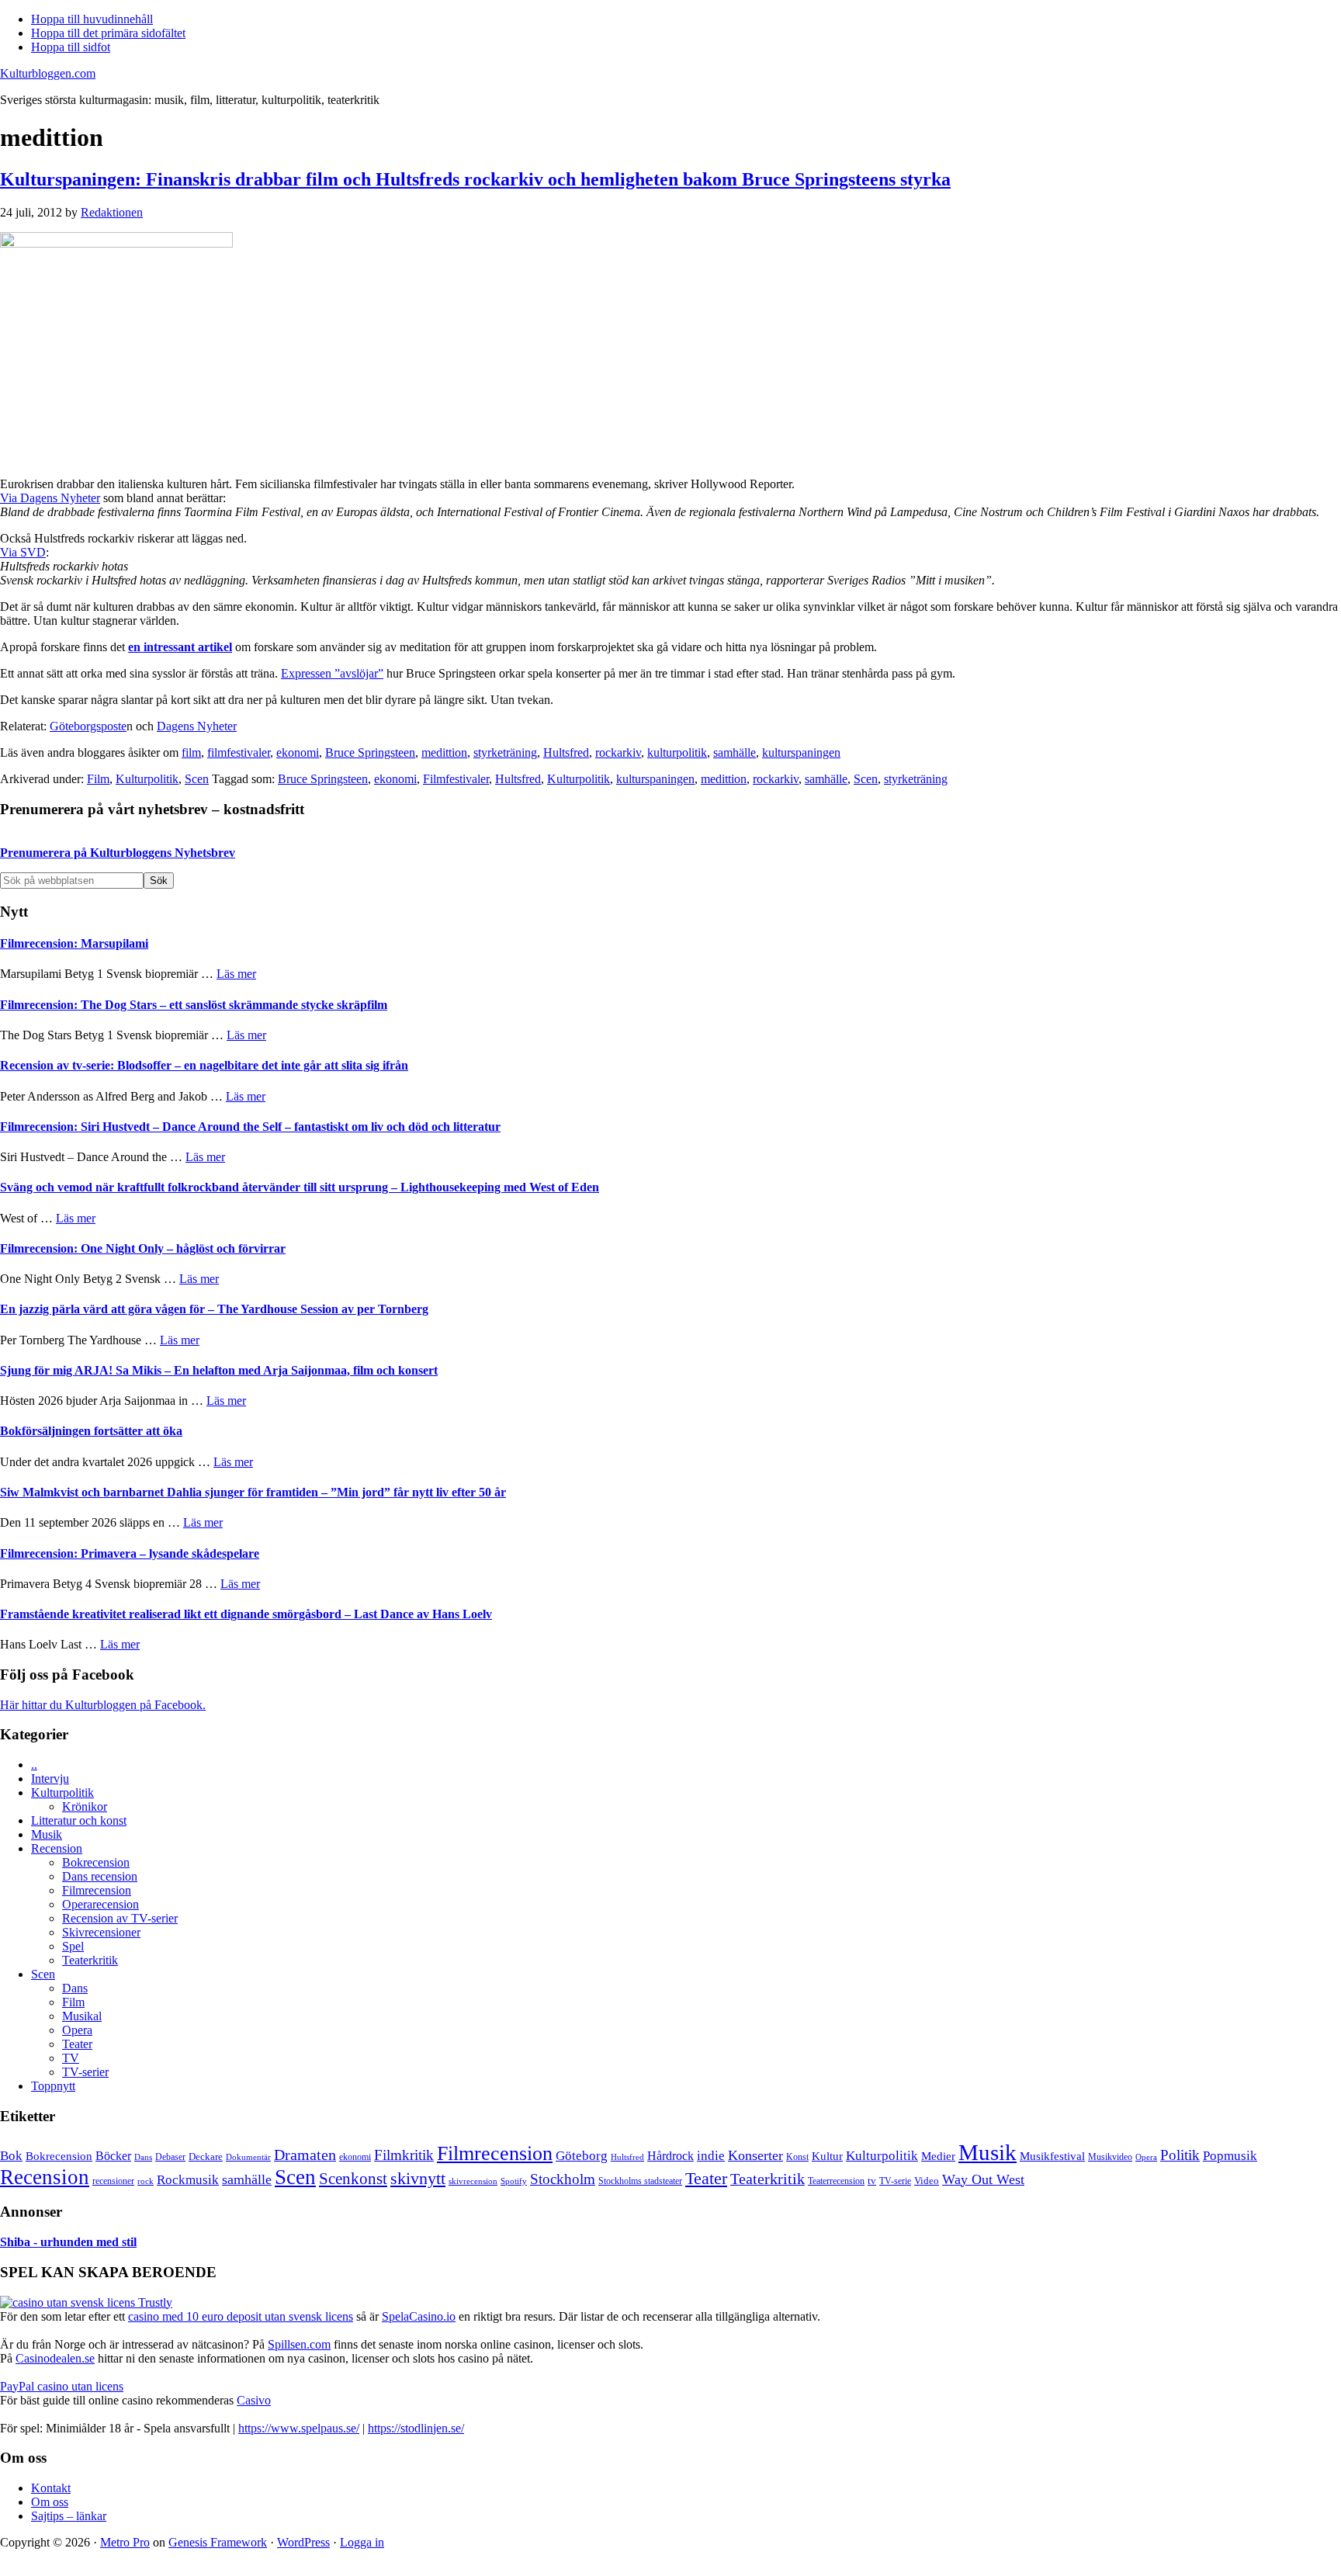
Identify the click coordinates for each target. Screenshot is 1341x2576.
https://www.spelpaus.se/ (299, 2428)
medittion (444, 752)
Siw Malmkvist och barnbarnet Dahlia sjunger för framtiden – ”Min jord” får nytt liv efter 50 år (253, 1492)
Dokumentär (248, 2157)
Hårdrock (670, 2156)
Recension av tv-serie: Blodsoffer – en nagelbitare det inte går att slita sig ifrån (204, 1065)
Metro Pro (125, 2542)
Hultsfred (566, 752)
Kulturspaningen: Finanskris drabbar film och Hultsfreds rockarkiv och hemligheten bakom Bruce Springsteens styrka (475, 179)
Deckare (206, 2156)
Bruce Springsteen (370, 752)
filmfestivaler (239, 752)
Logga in (362, 2542)
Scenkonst (353, 2179)
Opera (77, 2030)
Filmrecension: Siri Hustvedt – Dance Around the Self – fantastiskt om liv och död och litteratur (250, 1127)
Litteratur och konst (79, 1820)
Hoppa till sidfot (71, 47)
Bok (11, 2156)
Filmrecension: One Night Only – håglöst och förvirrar (143, 1248)
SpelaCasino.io (419, 2316)
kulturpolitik (677, 752)
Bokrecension (96, 1862)
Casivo (254, 2400)
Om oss (50, 2502)
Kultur (827, 2156)
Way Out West (983, 2179)
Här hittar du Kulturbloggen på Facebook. (103, 1705)
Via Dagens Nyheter (50, 498)
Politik (1180, 2155)
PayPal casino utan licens (62, 2386)
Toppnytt (53, 2086)
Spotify (514, 2181)
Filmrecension (97, 1890)
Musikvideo (1110, 2157)
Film (98, 779)
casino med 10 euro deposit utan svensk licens (241, 2316)
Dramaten (305, 2155)
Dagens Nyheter (197, 726)
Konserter (755, 2155)
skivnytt (418, 2178)
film (191, 752)
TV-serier (85, 2072)
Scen (197, 779)
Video (927, 2181)
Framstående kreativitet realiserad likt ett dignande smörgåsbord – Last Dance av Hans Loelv (246, 1614)
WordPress (303, 2542)
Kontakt (51, 2488)
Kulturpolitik (147, 779)
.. (34, 1765)
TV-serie (895, 2181)
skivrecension (473, 2181)
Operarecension (100, 1904)
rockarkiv (618, 752)
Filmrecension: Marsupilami (74, 943)
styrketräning (505, 752)
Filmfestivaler (456, 779)
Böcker (113, 2156)
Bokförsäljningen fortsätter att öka (91, 1431)
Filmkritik (404, 2155)
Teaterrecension (836, 2181)
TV (71, 2058)
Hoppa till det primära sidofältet (108, 33)
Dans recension (100, 1876)
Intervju (50, 1779)
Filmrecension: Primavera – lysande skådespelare (130, 1553)
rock (146, 2181)
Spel (73, 1946)
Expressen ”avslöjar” (332, 673)
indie (711, 2156)
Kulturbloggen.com (48, 73)
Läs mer (236, 974)
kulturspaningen (801, 752)
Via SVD (23, 552)
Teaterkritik (90, 1960)
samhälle (735, 752)
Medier (938, 2156)
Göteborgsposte (88, 726)
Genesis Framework (218, 2542)
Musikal (82, 2016)
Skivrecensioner (101, 1932)
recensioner (113, 2181)
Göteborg (582, 2156)
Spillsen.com (299, 2344)
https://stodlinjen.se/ (416, 2428)
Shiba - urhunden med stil (68, 2242)
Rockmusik (188, 2180)
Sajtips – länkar (69, 2516)
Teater (77, 2044)
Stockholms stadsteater (640, 2181)
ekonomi (298, 752)
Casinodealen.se (55, 2358)
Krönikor (85, 1806)
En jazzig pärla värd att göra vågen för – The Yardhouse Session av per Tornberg (214, 1309)
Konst (797, 2157)
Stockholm (563, 2179)
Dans (75, 1988)
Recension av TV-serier (120, 1918)
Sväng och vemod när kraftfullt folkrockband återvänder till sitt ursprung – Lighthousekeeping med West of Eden (300, 1187)
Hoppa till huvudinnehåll (92, 19)
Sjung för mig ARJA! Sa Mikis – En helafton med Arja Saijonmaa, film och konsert (219, 1370)
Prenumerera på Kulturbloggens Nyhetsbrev (118, 853)
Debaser (170, 2157)
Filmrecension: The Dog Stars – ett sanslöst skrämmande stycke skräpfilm (194, 1005)
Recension (57, 1848)
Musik (47, 1834)
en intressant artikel (180, 647)
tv (872, 2181)
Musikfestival (1052, 2156)
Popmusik (1230, 2156)
